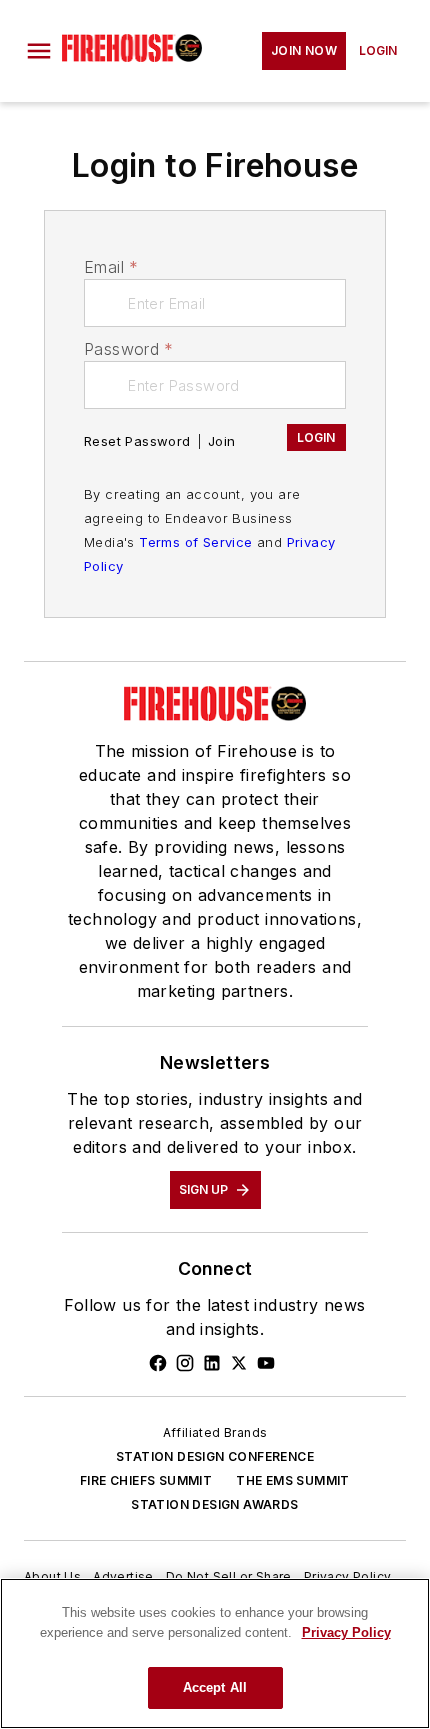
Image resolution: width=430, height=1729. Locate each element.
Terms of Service (195, 542)
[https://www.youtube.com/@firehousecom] (266, 1363)
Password (129, 349)
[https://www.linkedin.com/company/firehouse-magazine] (212, 1363)
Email (111, 267)
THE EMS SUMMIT (293, 1480)
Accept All (215, 1687)
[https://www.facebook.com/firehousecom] (158, 1363)
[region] (215, 1653)
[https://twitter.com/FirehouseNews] (239, 1363)
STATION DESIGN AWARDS (214, 1504)
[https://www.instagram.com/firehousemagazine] (185, 1363)
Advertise (123, 1576)
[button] (39, 51)
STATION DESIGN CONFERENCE (215, 1456)
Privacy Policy (348, 1576)
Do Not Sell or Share (229, 1576)
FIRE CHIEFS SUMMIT (146, 1480)
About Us (52, 1576)
